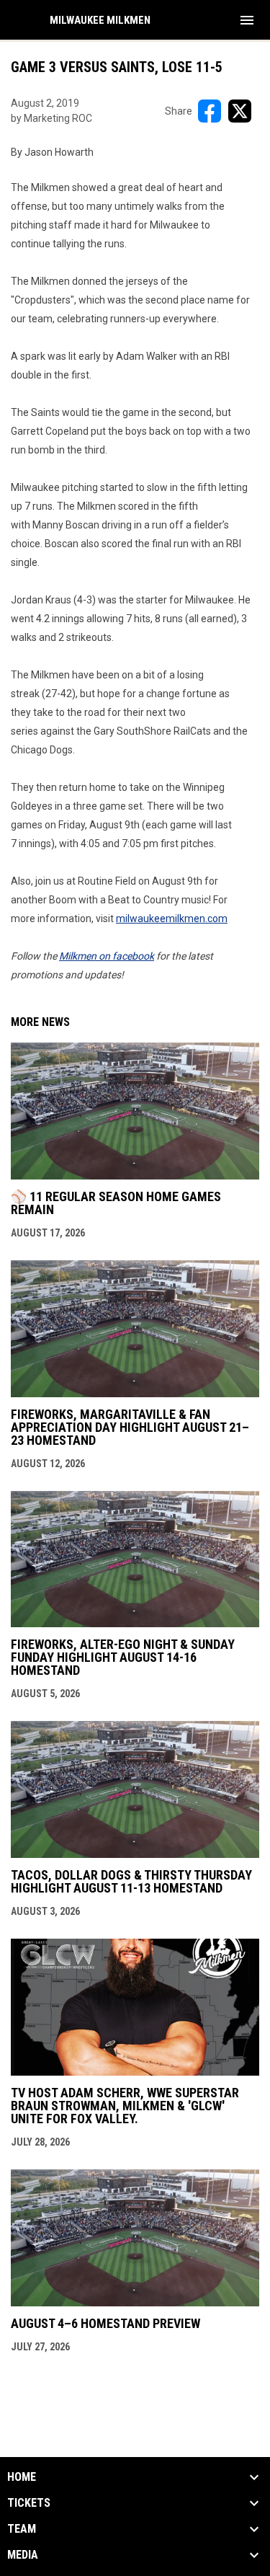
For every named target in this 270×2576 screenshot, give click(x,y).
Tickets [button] (29, 2503)
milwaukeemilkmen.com (172, 919)
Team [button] (22, 2529)
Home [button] (22, 2477)
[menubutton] (247, 20)
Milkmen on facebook (107, 956)
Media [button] (23, 2555)
